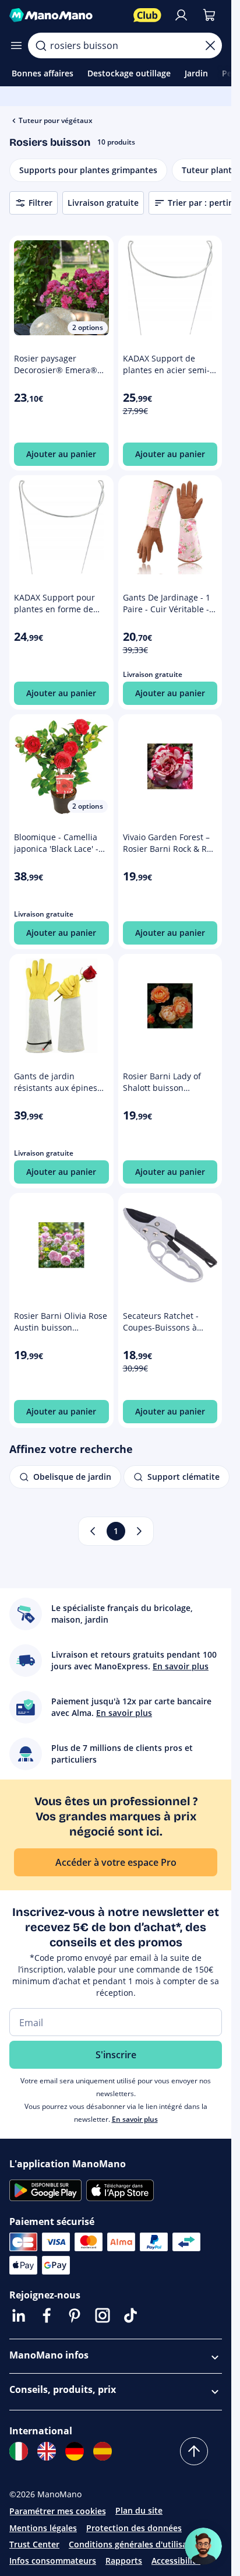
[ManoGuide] (203, 2546)
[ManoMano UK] (47, 2451)
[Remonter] (194, 2451)
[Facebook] (47, 2315)
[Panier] (209, 15)
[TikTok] (130, 2315)
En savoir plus (135, 2119)
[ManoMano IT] (19, 2451)
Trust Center (34, 2544)
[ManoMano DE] (75, 2451)
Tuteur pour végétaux (56, 120)
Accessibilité (176, 2561)
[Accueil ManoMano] (67, 15)
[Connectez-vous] (181, 15)
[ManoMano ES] (103, 2451)
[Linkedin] (19, 2315)
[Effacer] (210, 45)
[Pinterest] (75, 2315)
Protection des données (134, 2528)
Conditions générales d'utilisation (136, 2544)
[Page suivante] (139, 1531)
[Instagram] (103, 2315)
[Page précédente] (93, 1531)
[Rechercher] (41, 45)
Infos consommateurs (53, 2561)
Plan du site (139, 2510)
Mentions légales (43, 2528)
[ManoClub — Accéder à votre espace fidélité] (147, 15)
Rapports (124, 2561)
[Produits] (16, 45)
